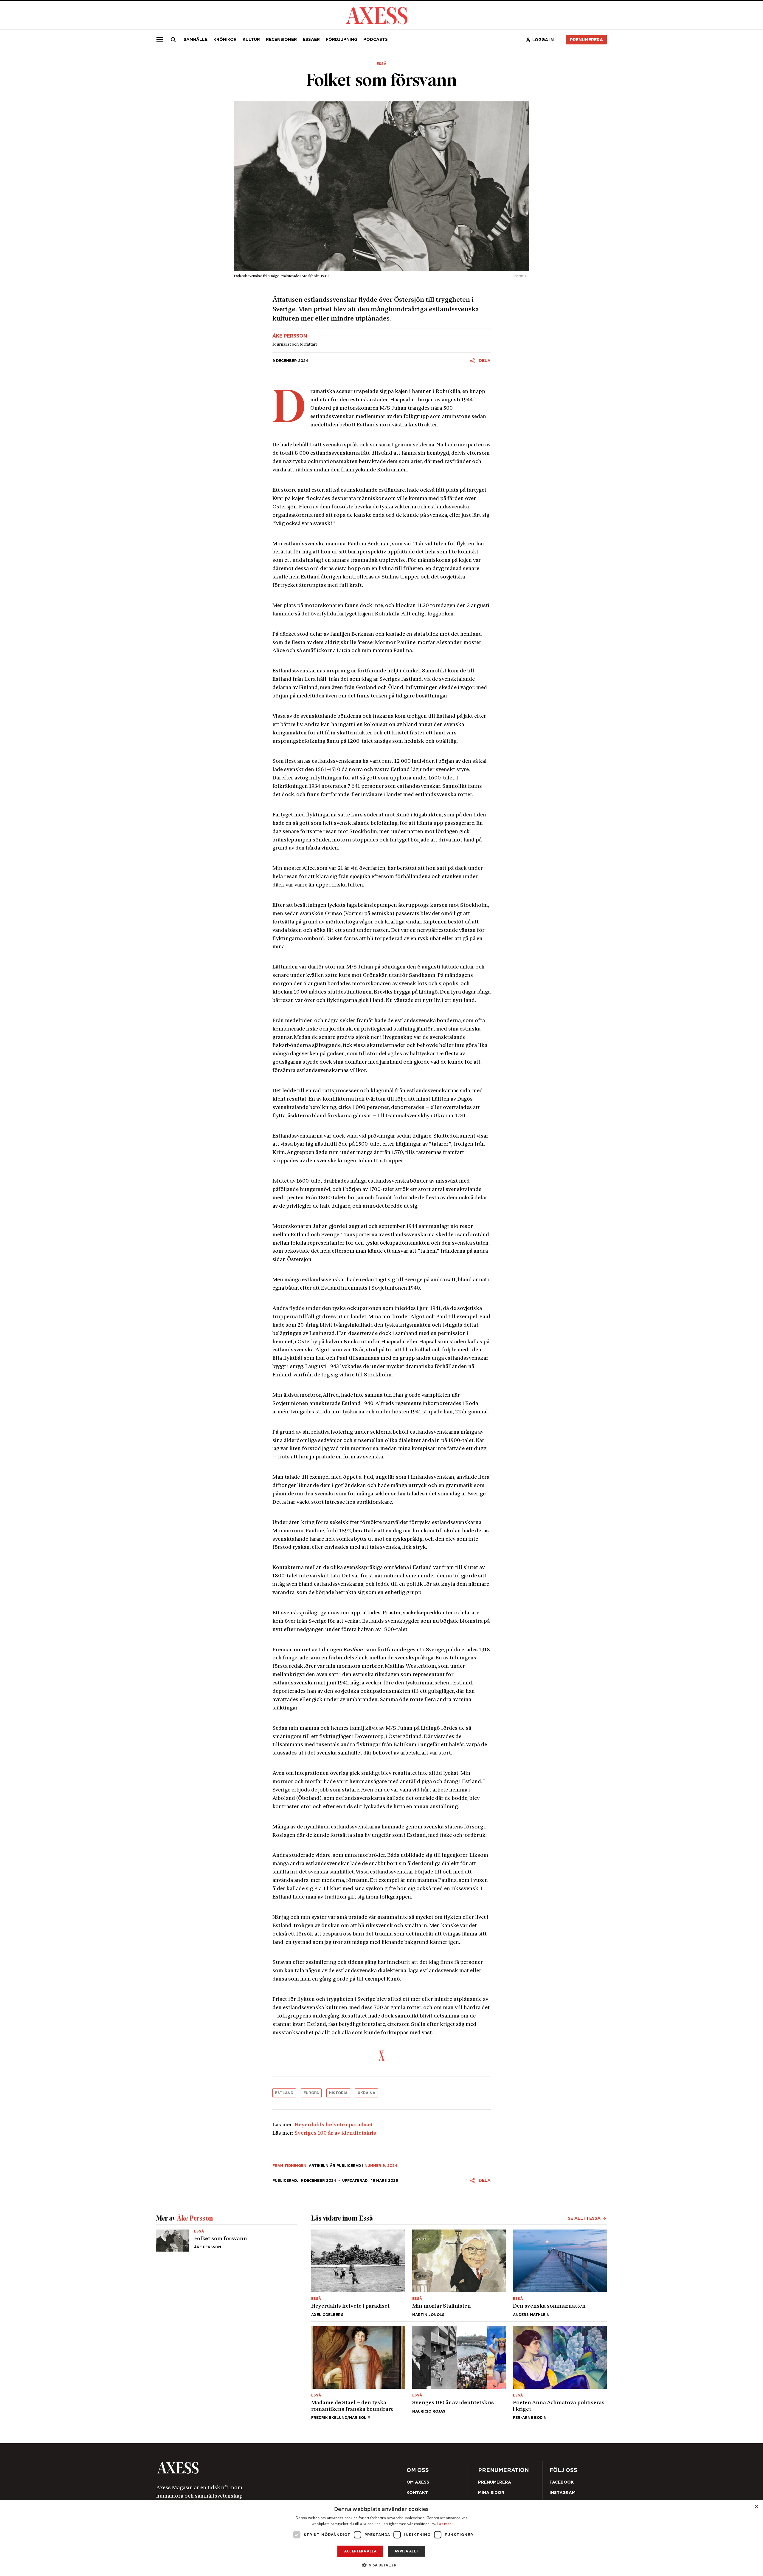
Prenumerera (396, 1323)
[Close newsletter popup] (510, 1239)
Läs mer (444, 2524)
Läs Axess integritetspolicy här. (429, 1308)
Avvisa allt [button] (406, 2551)
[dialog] (381, 2538)
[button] (382, 2565)
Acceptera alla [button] (360, 2551)
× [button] (756, 2507)
